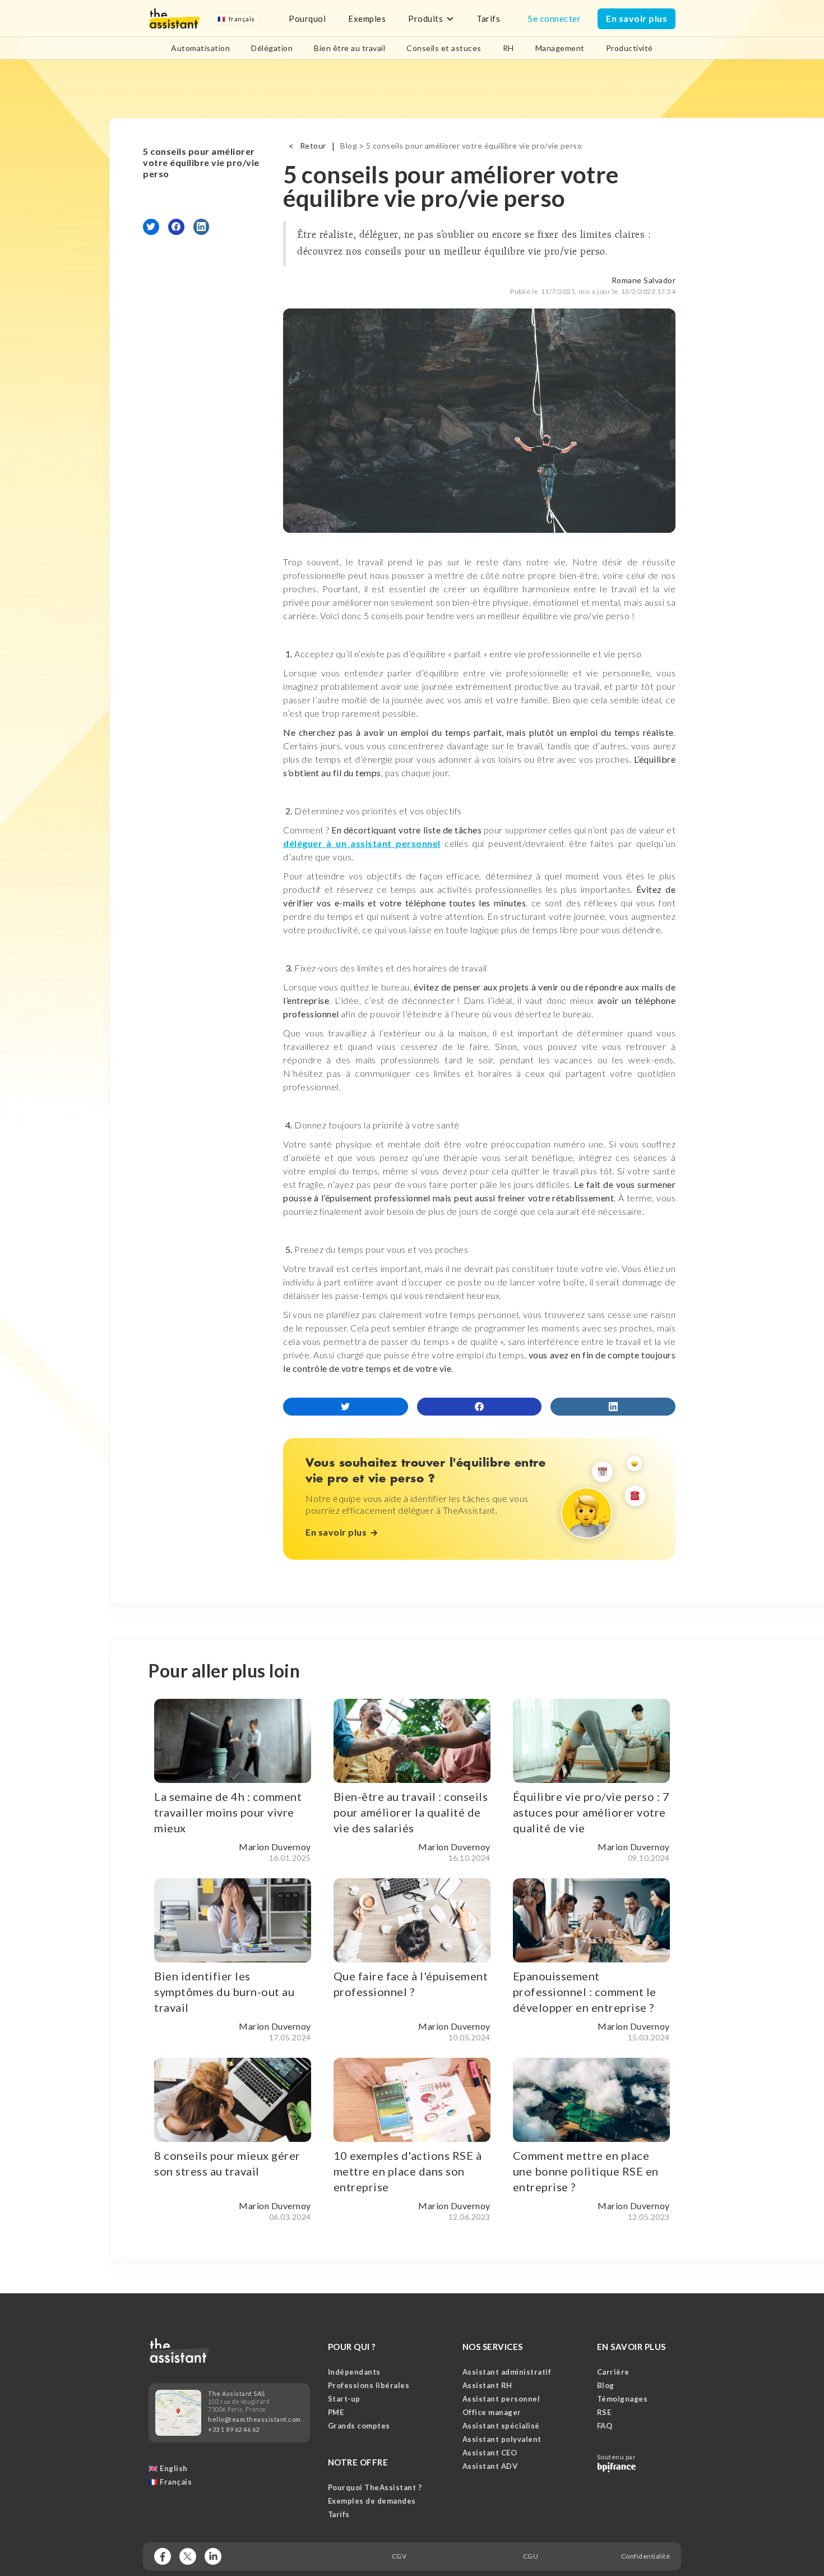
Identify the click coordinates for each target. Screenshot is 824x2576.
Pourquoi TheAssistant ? (375, 2487)
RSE (604, 2412)
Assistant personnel (501, 2399)
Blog (349, 146)
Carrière (613, 2372)
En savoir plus (636, 18)
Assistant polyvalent (502, 2439)
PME (336, 2412)
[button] (236, 19)
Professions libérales (369, 2385)
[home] (174, 19)
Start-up (344, 2399)
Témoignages (622, 2399)
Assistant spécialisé (501, 2426)
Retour (313, 146)
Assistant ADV (490, 2466)
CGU (531, 2556)
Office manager (492, 2412)
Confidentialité (646, 2556)
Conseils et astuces (444, 48)
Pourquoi (307, 19)
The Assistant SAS (237, 2393)
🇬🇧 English (168, 2468)
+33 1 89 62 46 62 (234, 2429)
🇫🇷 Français (170, 2482)
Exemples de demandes (372, 2501)
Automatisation (200, 48)
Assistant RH (487, 2385)
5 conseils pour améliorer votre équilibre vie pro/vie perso (201, 162)
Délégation (272, 48)
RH (508, 48)
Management (560, 48)
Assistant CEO (490, 2453)
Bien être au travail (349, 48)
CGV (399, 2556)
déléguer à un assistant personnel (362, 843)
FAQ (605, 2426)
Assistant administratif (507, 2372)
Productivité (629, 48)
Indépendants (354, 2372)
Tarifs (488, 19)
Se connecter (554, 18)
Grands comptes (359, 2426)
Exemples (367, 19)
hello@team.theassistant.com (254, 2419)
